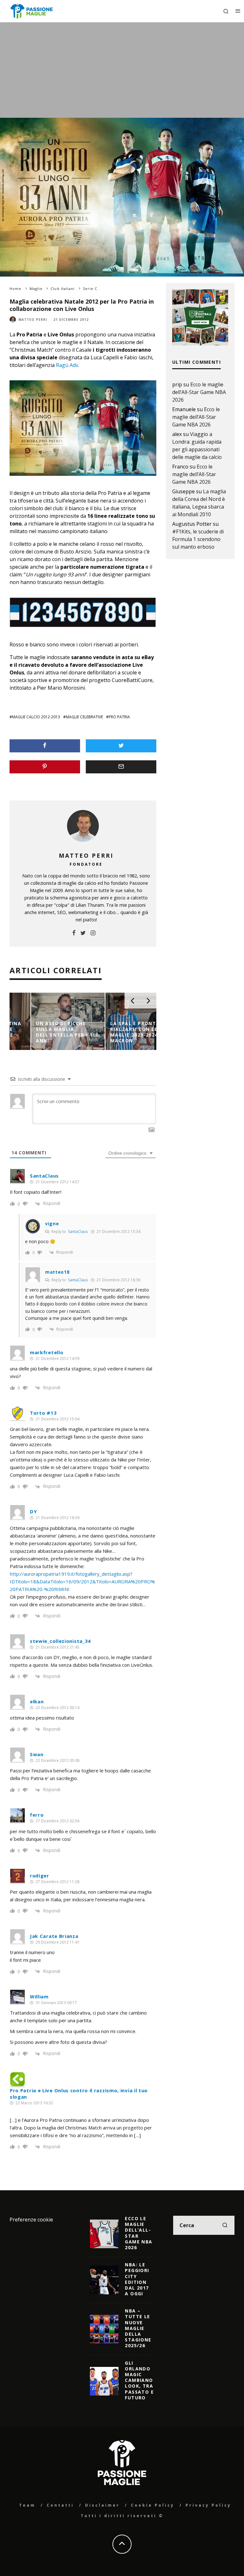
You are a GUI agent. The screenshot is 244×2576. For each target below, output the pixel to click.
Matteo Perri (33, 320)
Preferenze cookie (31, 2220)
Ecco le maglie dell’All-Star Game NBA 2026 (199, 392)
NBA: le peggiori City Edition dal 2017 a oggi (137, 2279)
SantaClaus (78, 1232)
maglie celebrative (84, 717)
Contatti (60, 2505)
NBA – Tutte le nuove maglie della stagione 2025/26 (138, 2328)
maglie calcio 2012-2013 (36, 717)
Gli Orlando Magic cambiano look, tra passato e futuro (139, 2380)
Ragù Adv (67, 365)
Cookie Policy (153, 2505)
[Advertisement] (122, 70)
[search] (225, 2225)
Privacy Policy (208, 2505)
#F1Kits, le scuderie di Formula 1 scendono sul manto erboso (198, 539)
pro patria (119, 717)
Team (27, 2505)
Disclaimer (102, 2505)
